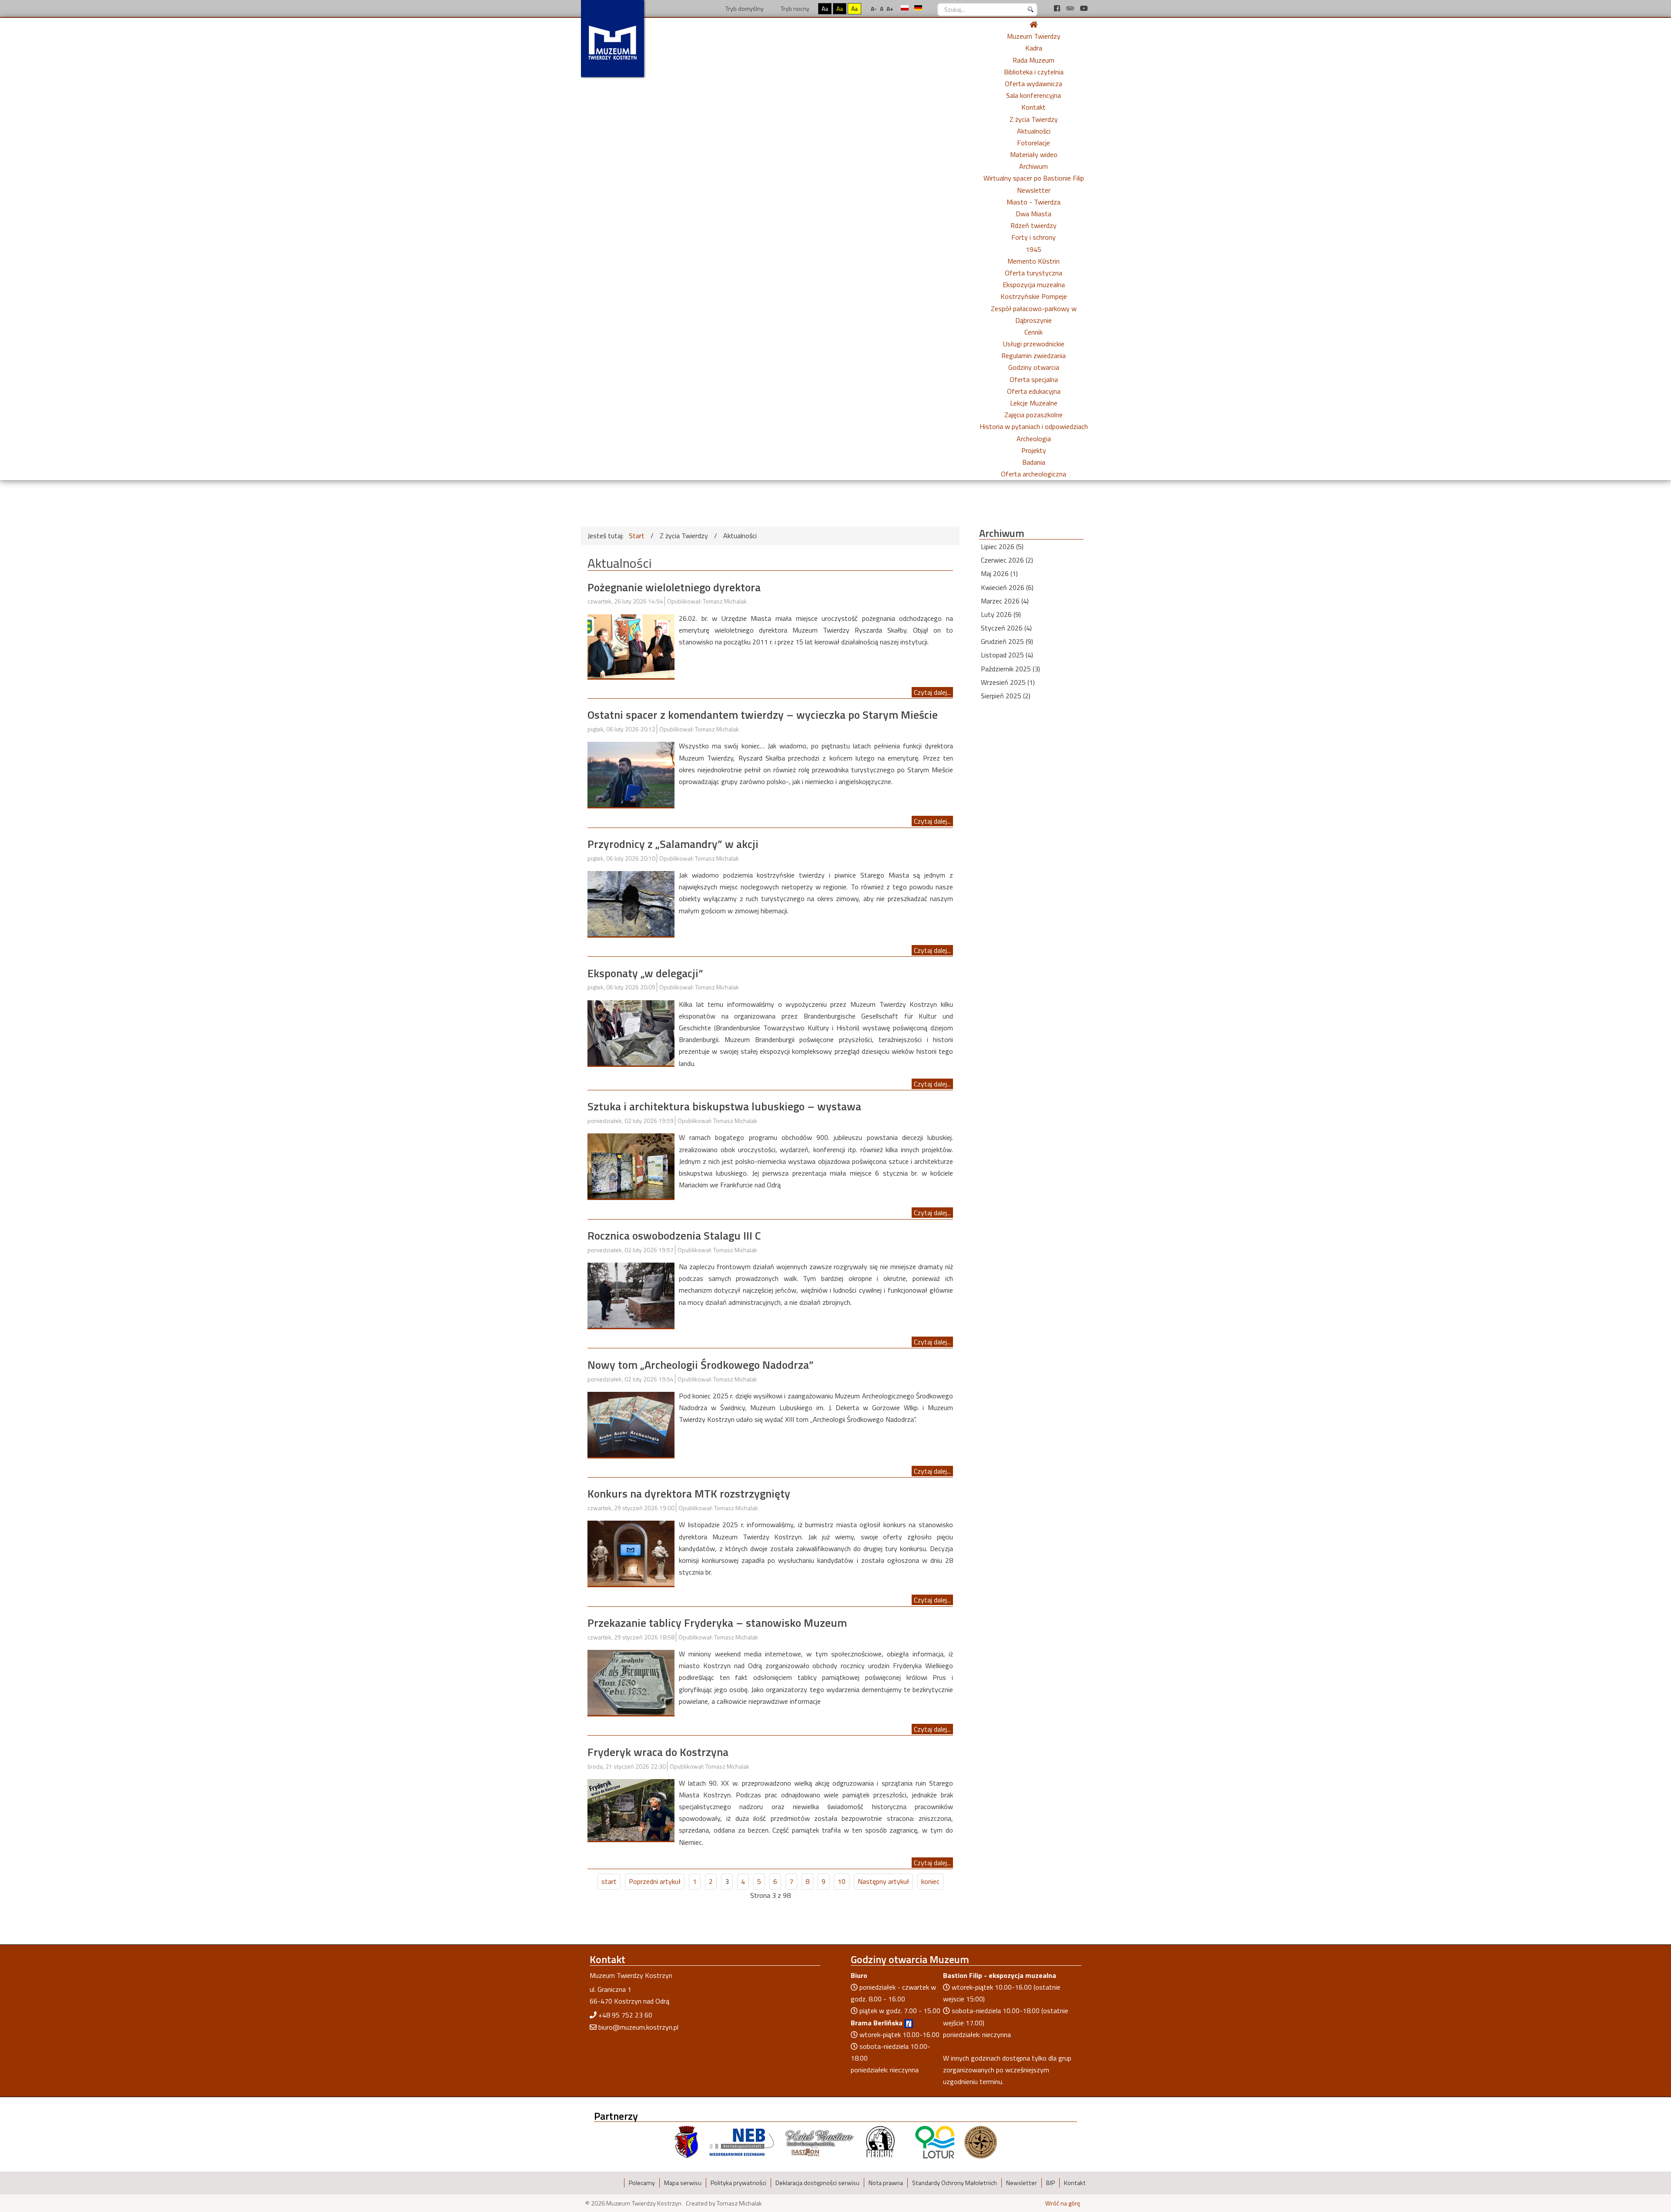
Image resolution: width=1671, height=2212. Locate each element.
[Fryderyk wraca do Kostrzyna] (631, 1809)
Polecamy (642, 2183)
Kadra (1034, 48)
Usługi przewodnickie (1034, 344)
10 (842, 1881)
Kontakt (1033, 107)
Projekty (1034, 450)
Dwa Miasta (1033, 214)
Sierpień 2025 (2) (1006, 696)
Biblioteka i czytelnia (1034, 72)
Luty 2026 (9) (1001, 614)
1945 (1033, 249)
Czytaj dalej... (932, 692)
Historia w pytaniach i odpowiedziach (1034, 426)
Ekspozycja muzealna (1034, 285)
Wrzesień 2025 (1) (1008, 682)
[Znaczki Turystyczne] (981, 2142)
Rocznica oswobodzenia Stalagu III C (674, 1235)
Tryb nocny (794, 8)
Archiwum (1033, 166)
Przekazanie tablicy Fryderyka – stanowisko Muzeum (717, 1623)
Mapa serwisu (683, 2183)
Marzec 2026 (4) (1005, 601)
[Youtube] (1084, 8)
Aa (825, 8)
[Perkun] (880, 2142)
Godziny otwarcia (1034, 367)
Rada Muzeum (1033, 60)
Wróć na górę (1063, 2203)
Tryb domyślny (744, 8)
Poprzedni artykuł (655, 1881)
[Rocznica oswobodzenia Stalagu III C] (631, 1294)
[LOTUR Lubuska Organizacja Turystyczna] (935, 2142)
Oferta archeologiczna (1033, 474)
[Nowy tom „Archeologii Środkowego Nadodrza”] (631, 1424)
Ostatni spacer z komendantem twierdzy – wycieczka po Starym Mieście (763, 715)
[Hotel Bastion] (820, 2142)
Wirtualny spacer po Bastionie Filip (1034, 178)
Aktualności (1034, 131)
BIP (1050, 2183)
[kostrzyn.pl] (687, 2142)
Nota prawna (886, 2183)
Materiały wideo (1034, 154)
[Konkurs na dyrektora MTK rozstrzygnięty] (631, 1552)
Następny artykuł (883, 1881)
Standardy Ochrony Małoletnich (955, 2183)
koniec (930, 1881)
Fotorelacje (1033, 143)
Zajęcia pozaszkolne (1033, 415)
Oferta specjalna (1034, 379)
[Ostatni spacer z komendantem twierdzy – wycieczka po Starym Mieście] (631, 774)
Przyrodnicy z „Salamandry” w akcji (673, 844)
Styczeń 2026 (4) (1006, 628)
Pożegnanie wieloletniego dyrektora (674, 587)
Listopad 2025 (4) (1007, 655)
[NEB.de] (742, 2142)
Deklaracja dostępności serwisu (817, 2183)
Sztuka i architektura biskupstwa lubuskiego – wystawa (724, 1106)
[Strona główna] (1033, 24)
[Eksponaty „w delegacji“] (631, 1032)
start (609, 1881)
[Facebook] (1058, 8)
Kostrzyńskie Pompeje (1034, 296)
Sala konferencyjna (1033, 95)
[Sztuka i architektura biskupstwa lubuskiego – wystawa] (631, 1165)
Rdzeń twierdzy (1033, 225)
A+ (890, 8)
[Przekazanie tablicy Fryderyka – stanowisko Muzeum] (631, 1682)
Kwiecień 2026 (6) (1007, 587)
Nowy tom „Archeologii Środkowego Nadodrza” (701, 1365)
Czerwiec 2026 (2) (1007, 560)
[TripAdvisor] (1071, 8)
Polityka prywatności (738, 2183)
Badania (1034, 462)
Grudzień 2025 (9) (1007, 641)
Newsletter (1034, 190)
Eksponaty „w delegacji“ (645, 973)
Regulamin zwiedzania (1033, 355)
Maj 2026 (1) (999, 573)
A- (874, 8)
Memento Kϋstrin (1033, 261)
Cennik (1033, 332)
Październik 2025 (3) (1010, 669)
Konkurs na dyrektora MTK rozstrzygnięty (689, 1493)
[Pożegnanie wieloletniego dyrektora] (631, 645)
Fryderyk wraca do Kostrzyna (658, 1752)
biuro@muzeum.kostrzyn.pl (638, 2027)
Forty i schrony (1033, 237)
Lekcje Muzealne (1034, 403)
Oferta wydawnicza (1033, 84)
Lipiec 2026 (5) (1002, 546)
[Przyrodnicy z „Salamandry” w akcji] (631, 903)
